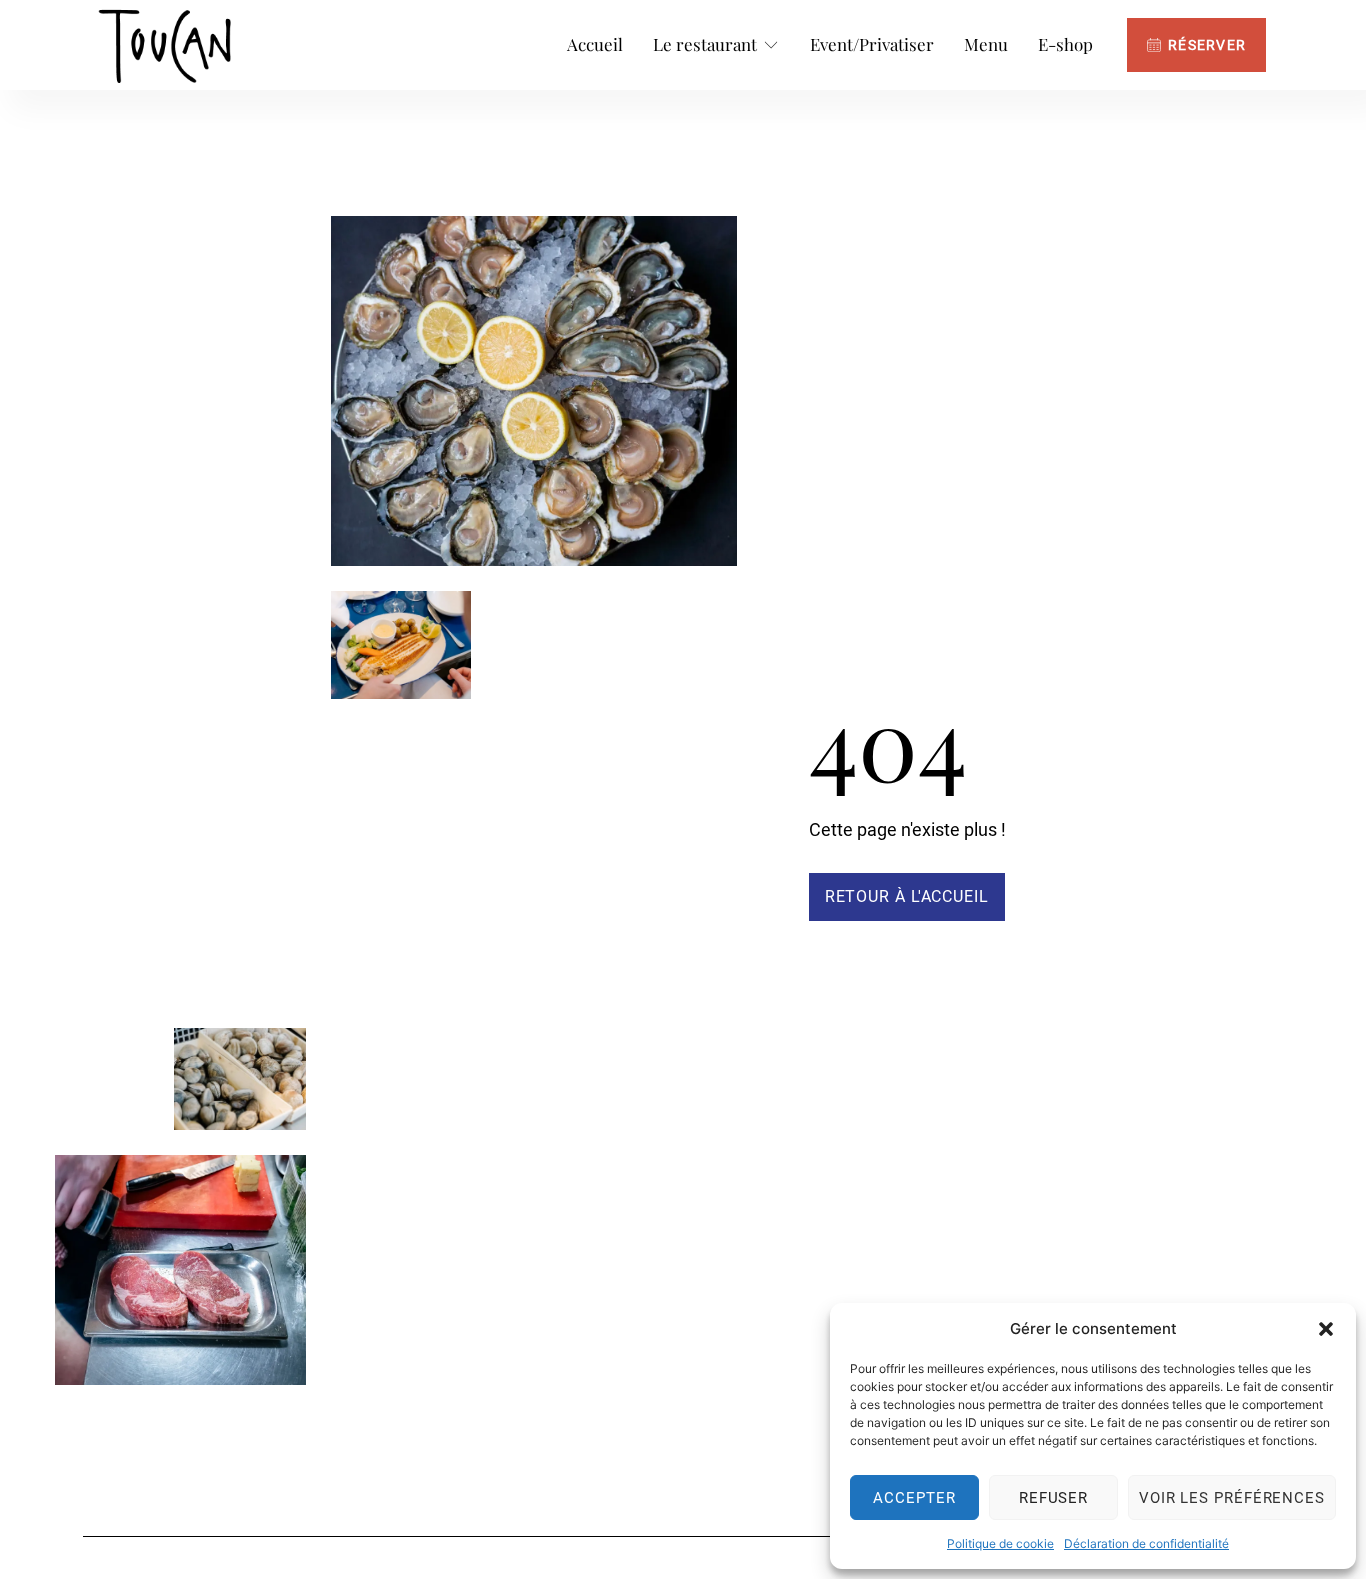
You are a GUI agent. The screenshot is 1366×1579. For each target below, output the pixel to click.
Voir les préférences (1232, 1498)
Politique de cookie (1000, 1543)
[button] (1326, 1329)
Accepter (914, 1498)
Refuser (1053, 1498)
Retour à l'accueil (907, 896)
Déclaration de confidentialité (1146, 1543)
